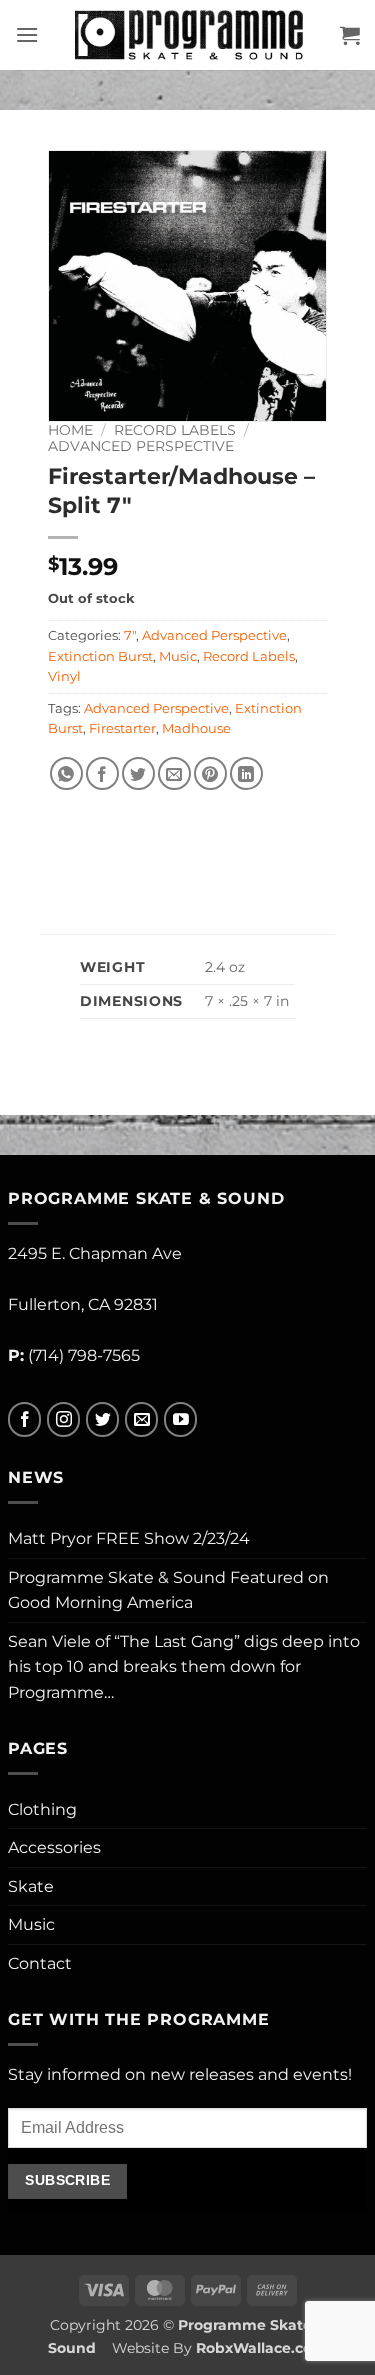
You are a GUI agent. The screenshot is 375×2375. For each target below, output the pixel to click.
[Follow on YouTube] (180, 1419)
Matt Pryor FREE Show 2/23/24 (129, 1538)
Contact (40, 1963)
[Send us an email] (141, 1419)
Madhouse (196, 728)
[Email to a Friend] (174, 773)
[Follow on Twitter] (102, 1419)
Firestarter (122, 728)
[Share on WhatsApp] (66, 773)
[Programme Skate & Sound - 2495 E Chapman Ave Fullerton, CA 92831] (189, 35)
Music (178, 656)
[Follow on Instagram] (63, 1419)
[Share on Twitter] (138, 773)
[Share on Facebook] (102, 773)
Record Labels (175, 430)
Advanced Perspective (141, 446)
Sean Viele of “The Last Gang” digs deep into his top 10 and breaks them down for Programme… (184, 1667)
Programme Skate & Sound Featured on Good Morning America (168, 1590)
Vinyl (64, 676)
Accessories (54, 1847)
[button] (27, 34)
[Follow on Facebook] (24, 1419)
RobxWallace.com (261, 2348)
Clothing (42, 1809)
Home (70, 430)
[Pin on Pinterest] (210, 773)
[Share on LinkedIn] (246, 773)
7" (130, 635)
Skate (31, 1886)
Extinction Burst (100, 656)
